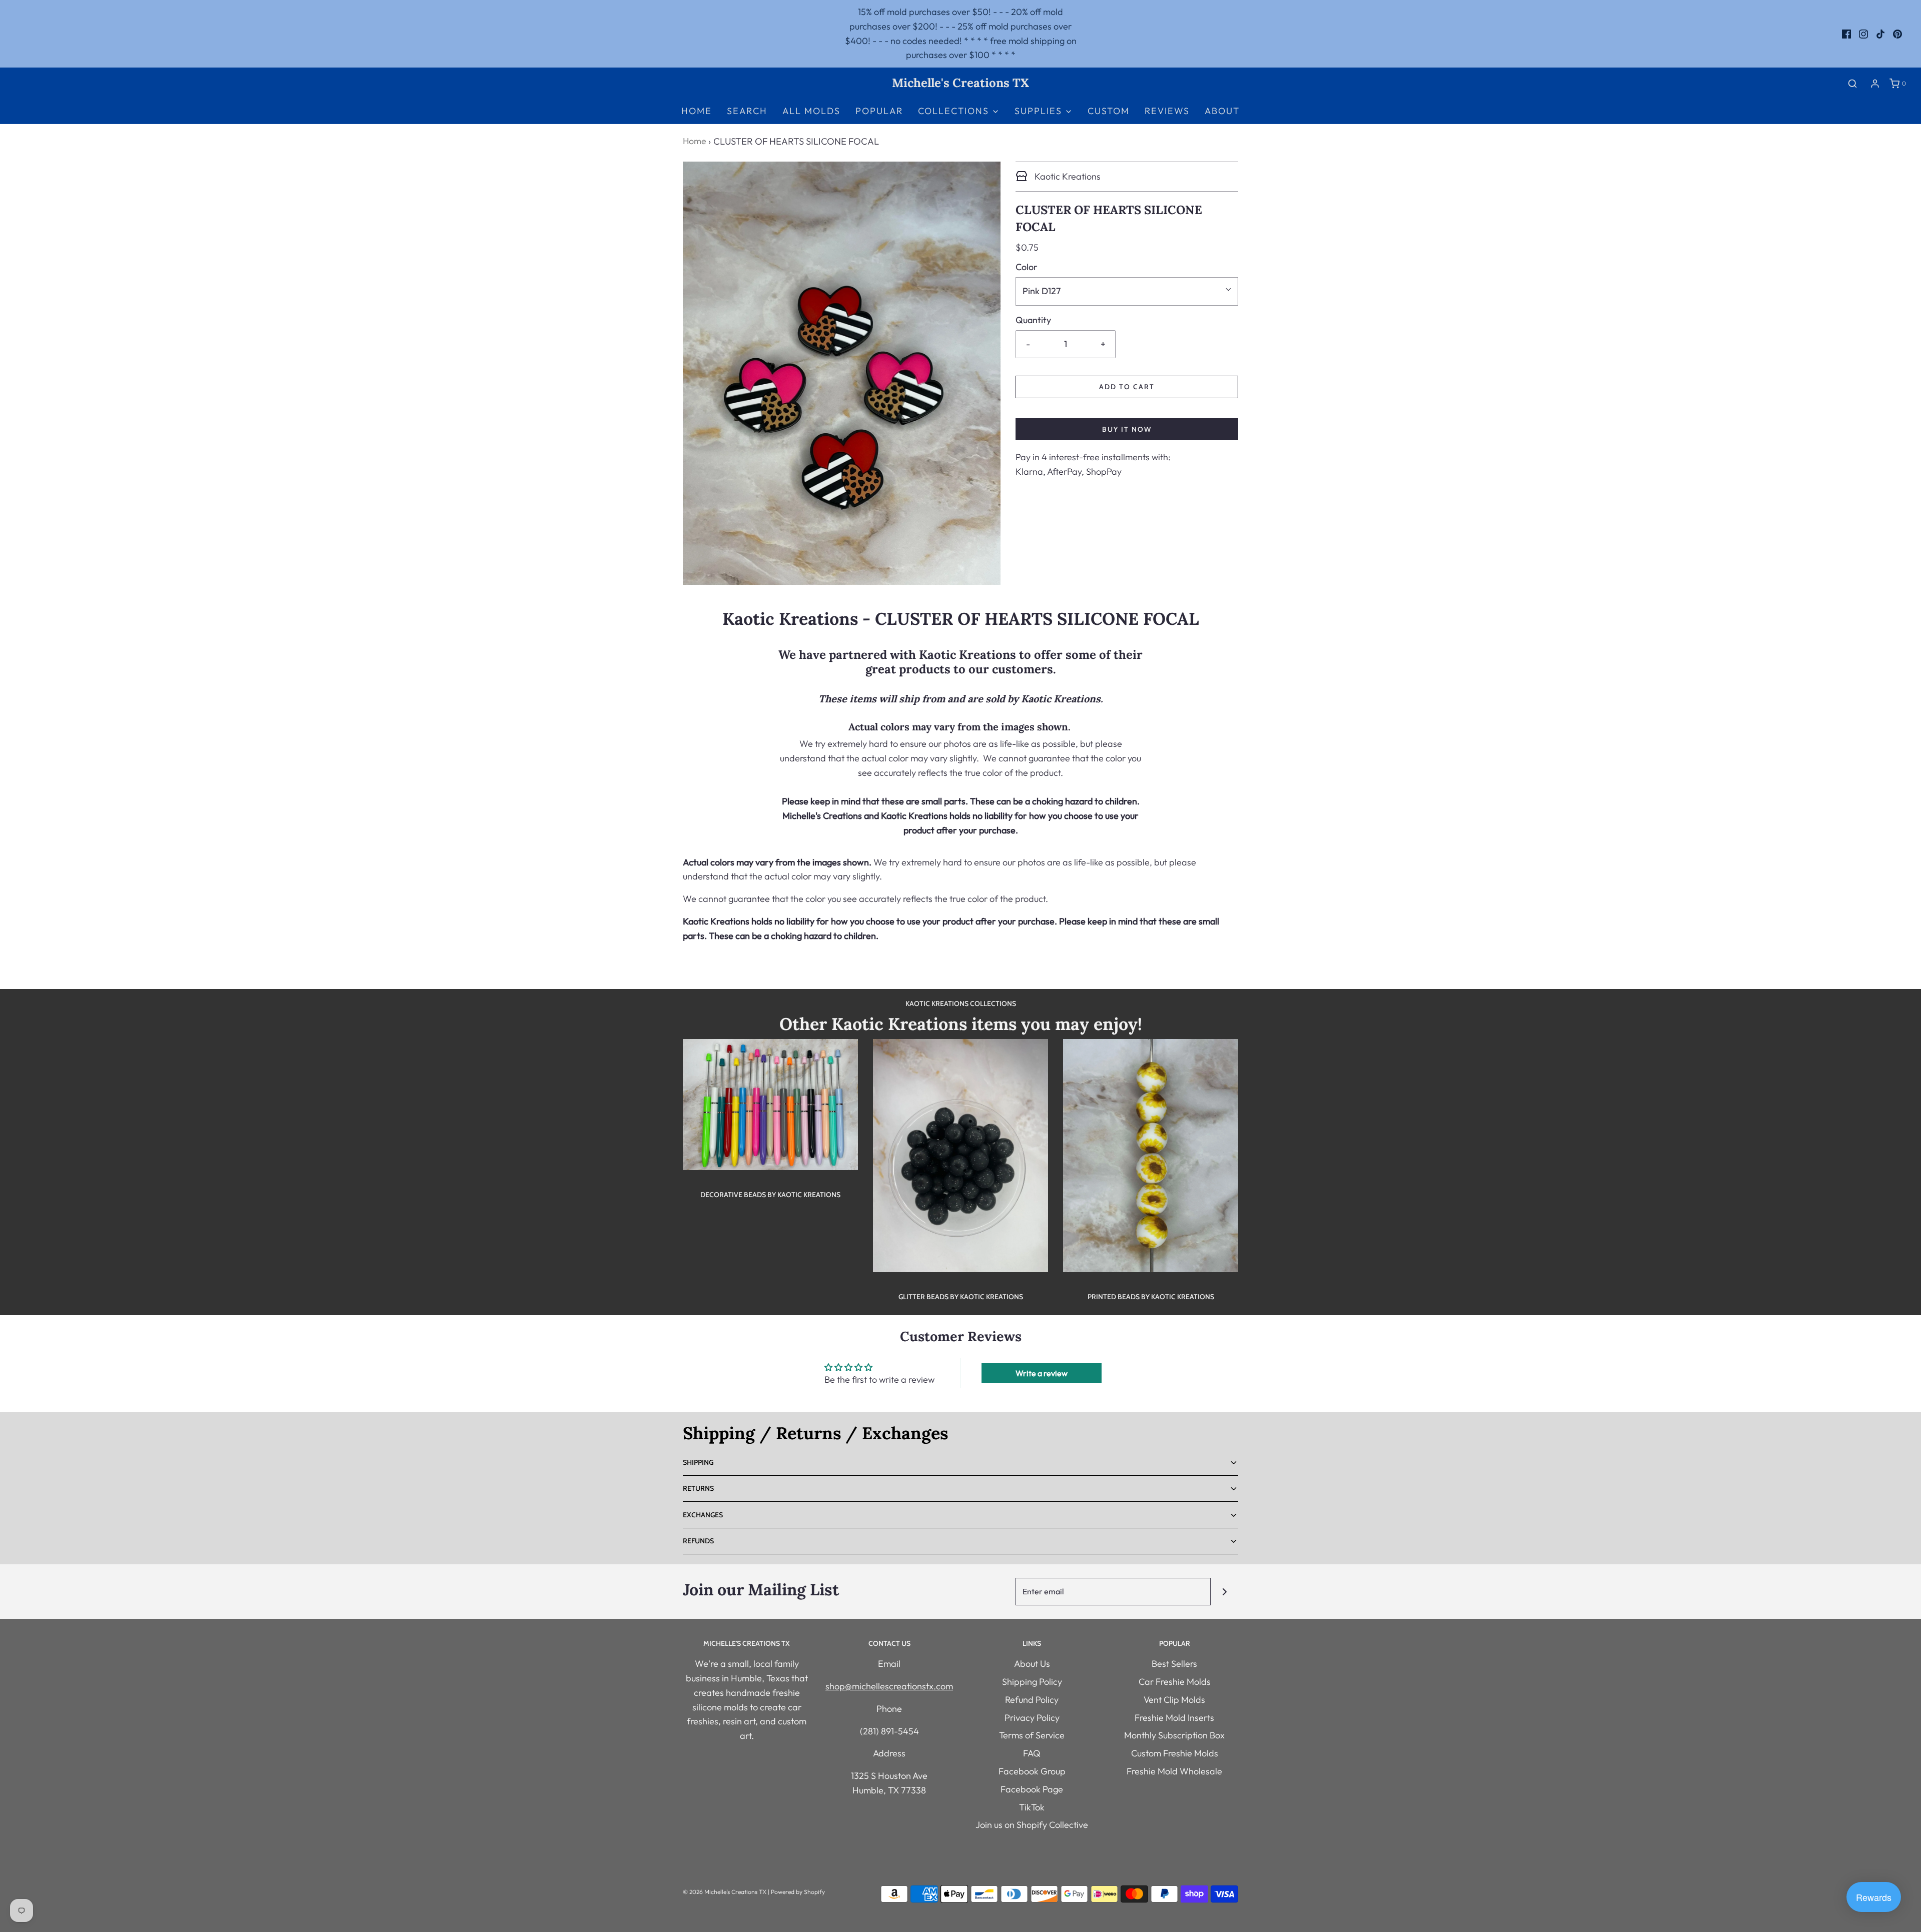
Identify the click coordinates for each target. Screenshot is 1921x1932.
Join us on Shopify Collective (1032, 1825)
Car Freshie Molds (1175, 1682)
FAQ (1032, 1753)
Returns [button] (698, 1488)
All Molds (811, 111)
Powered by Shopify (798, 1892)
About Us (1032, 1664)
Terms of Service (1032, 1735)
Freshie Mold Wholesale (1174, 1771)
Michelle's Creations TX (960, 83)
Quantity (1033, 320)
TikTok (1032, 1807)
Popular (879, 111)
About (1222, 111)
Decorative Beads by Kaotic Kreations (770, 1195)
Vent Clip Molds (1174, 1700)
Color (1027, 267)
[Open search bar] (1852, 83)
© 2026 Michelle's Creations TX (725, 1892)
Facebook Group (1032, 1771)
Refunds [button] (698, 1541)
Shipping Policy (1032, 1682)
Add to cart (1127, 387)
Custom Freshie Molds (1175, 1753)
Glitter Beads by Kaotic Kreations (961, 1297)
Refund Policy (1032, 1700)
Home (697, 111)
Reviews (1167, 111)
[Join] (1224, 1592)
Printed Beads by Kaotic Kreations (1151, 1297)
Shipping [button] (698, 1462)
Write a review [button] (1042, 1373)
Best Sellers (1174, 1664)
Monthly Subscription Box (1174, 1735)
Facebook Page (1032, 1789)
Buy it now (1127, 429)
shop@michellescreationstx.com (889, 1686)
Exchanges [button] (703, 1515)
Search (747, 111)
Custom (1109, 111)
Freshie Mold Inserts (1174, 1718)
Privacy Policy (1032, 1718)
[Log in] (1875, 84)
